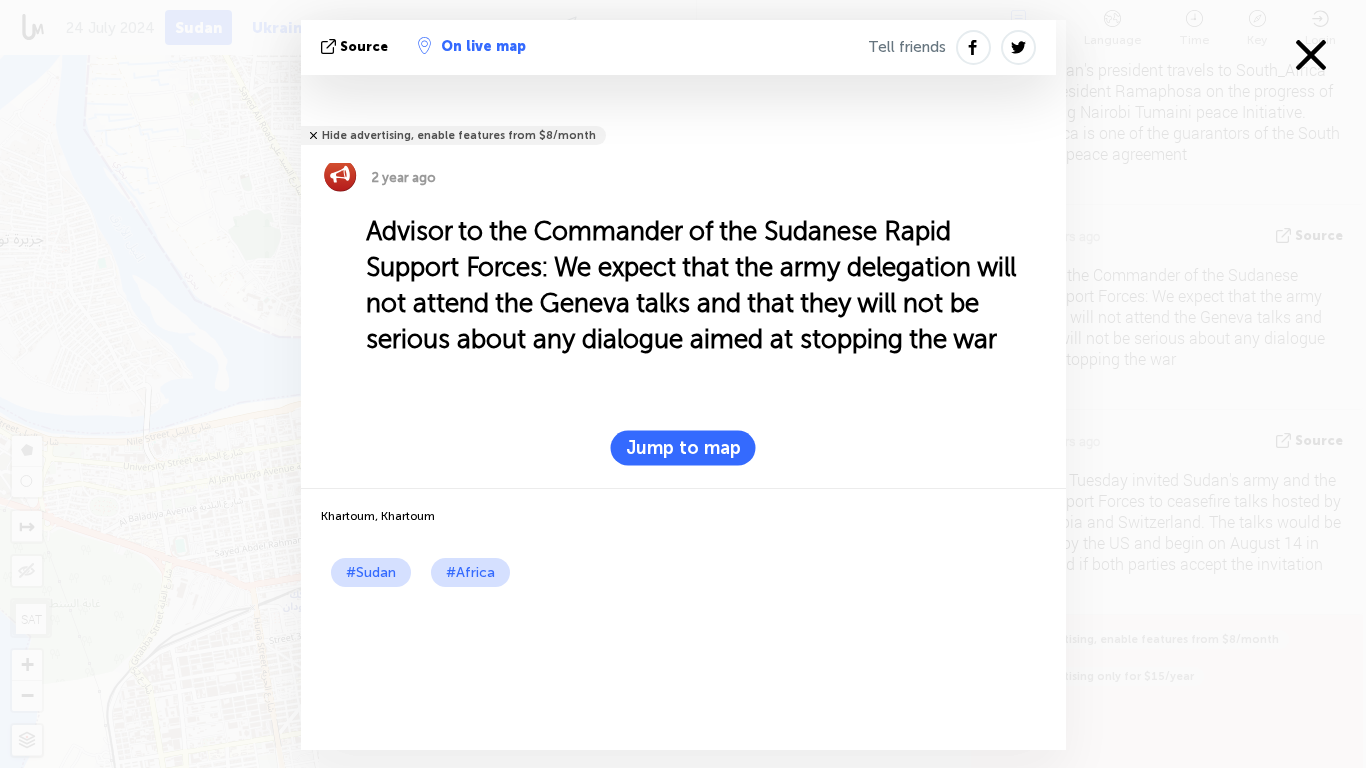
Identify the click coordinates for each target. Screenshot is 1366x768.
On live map (483, 46)
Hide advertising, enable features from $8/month (459, 135)
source (364, 46)
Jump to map (683, 448)
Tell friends (907, 47)
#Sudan (371, 572)
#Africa (470, 572)
